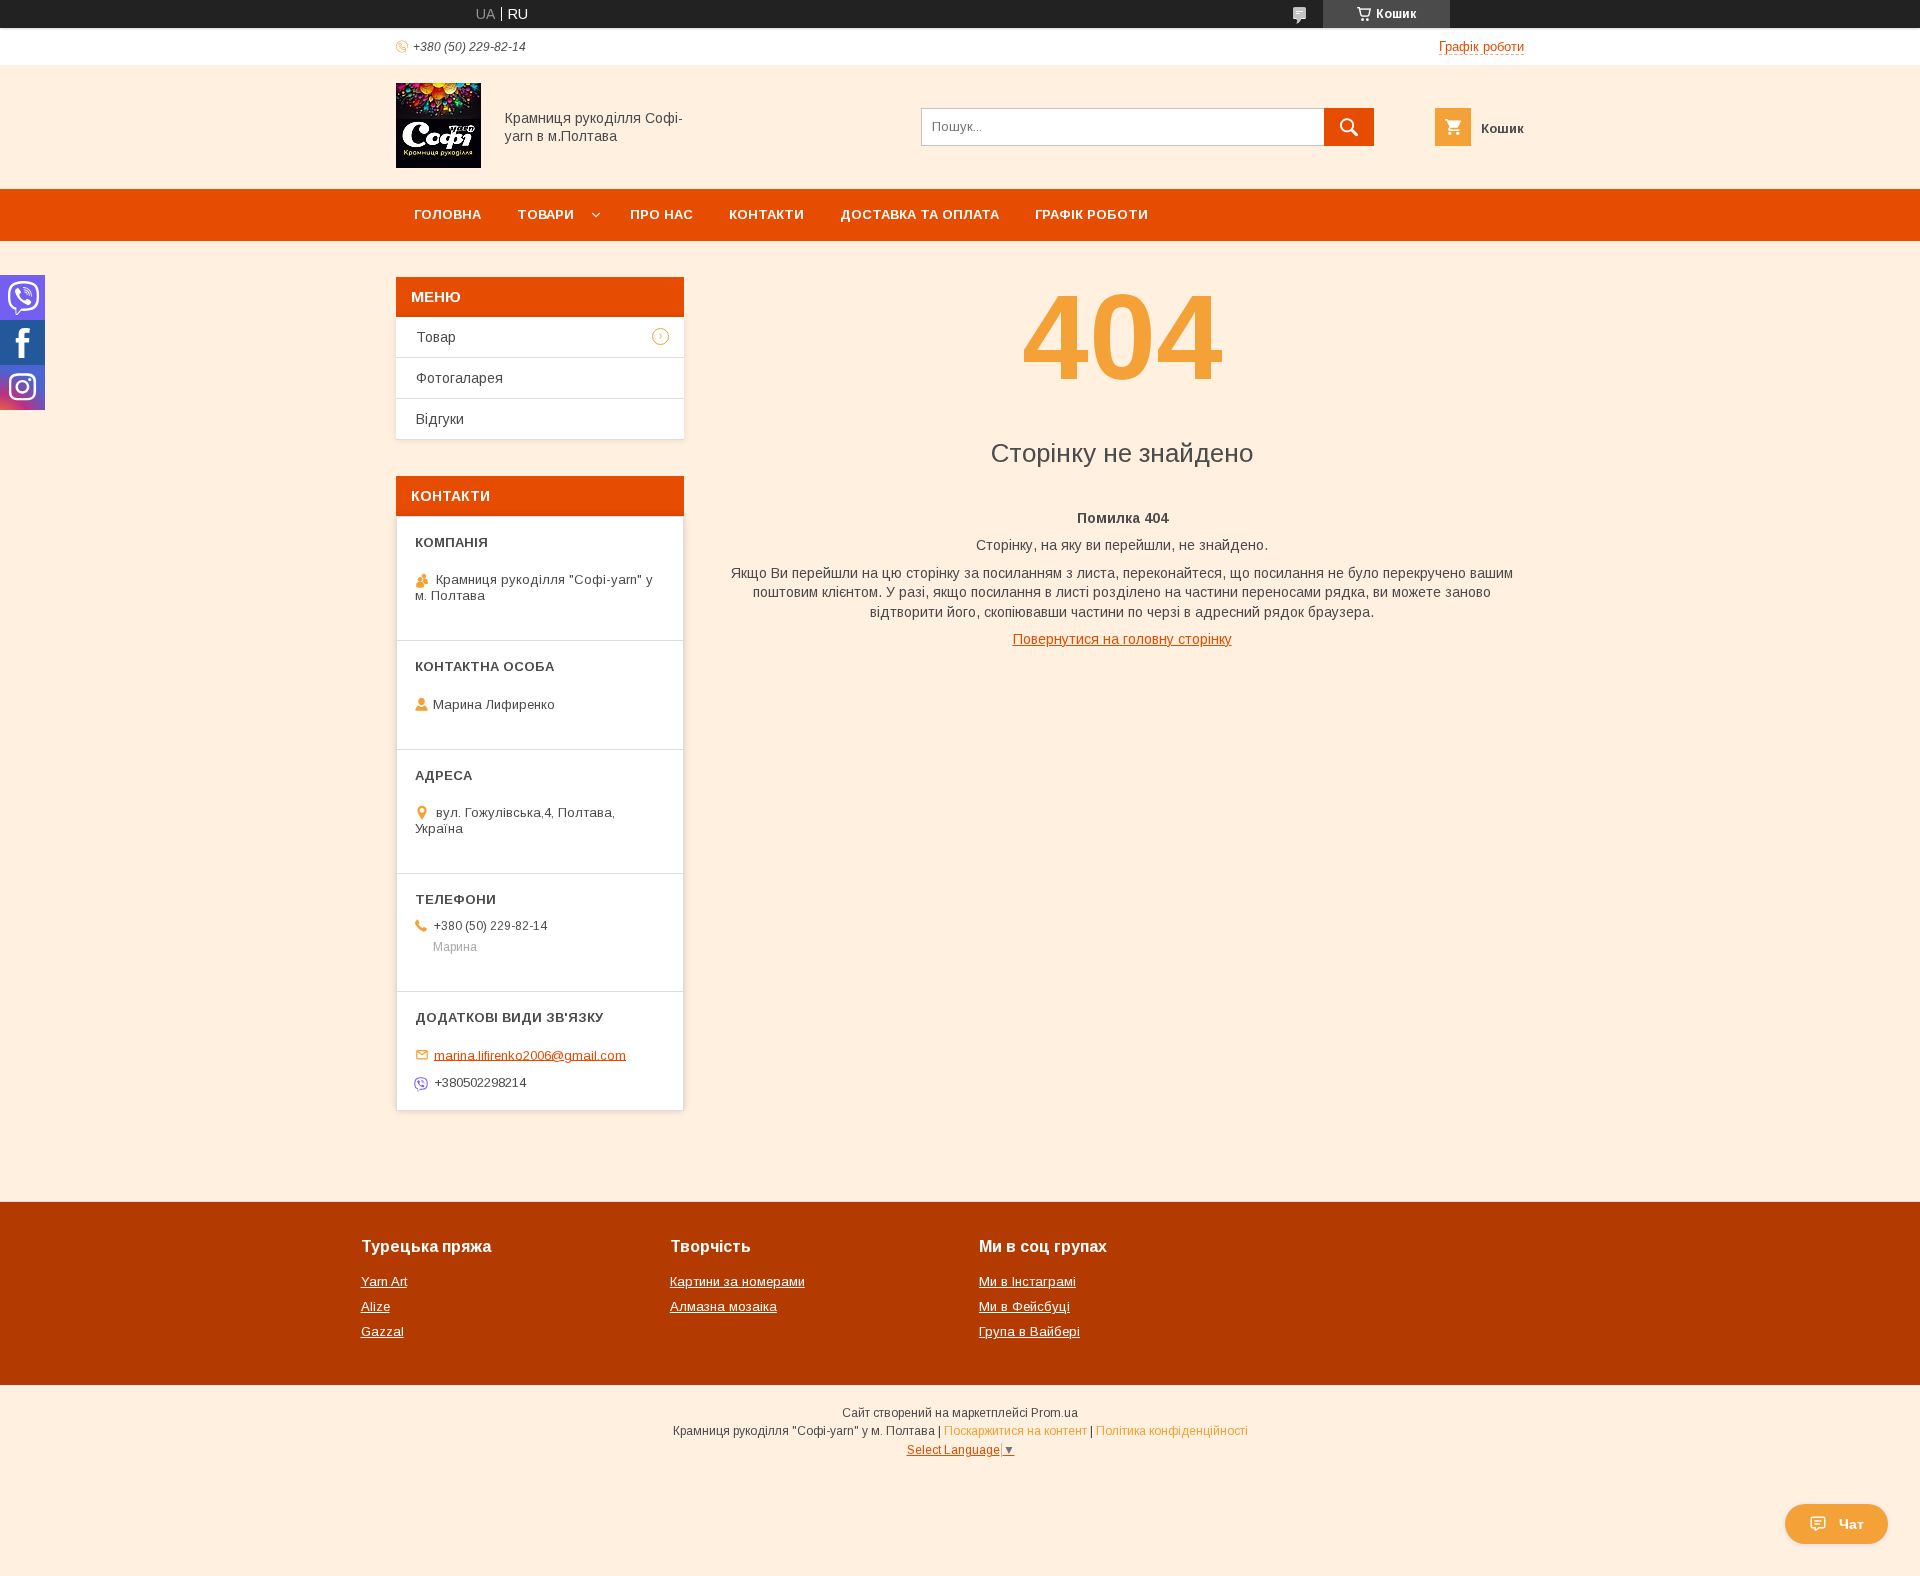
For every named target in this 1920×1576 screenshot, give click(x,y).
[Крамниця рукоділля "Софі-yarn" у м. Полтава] (438, 163)
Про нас (661, 214)
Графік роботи (1091, 214)
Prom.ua (1054, 1413)
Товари (545, 214)
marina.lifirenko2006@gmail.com (530, 1054)
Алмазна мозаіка (723, 1306)
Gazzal (382, 1331)
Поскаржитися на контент (1015, 1431)
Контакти (766, 214)
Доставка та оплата (919, 214)
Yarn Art (384, 1281)
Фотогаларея (459, 378)
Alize (375, 1306)
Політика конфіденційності (1172, 1431)
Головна (447, 214)
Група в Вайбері (1029, 1331)
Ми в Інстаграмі (1027, 1281)
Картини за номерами (737, 1281)
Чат (1851, 1524)
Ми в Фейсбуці (1024, 1306)
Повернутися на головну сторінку (1122, 639)
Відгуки (440, 419)
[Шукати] (1349, 127)
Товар (436, 337)
